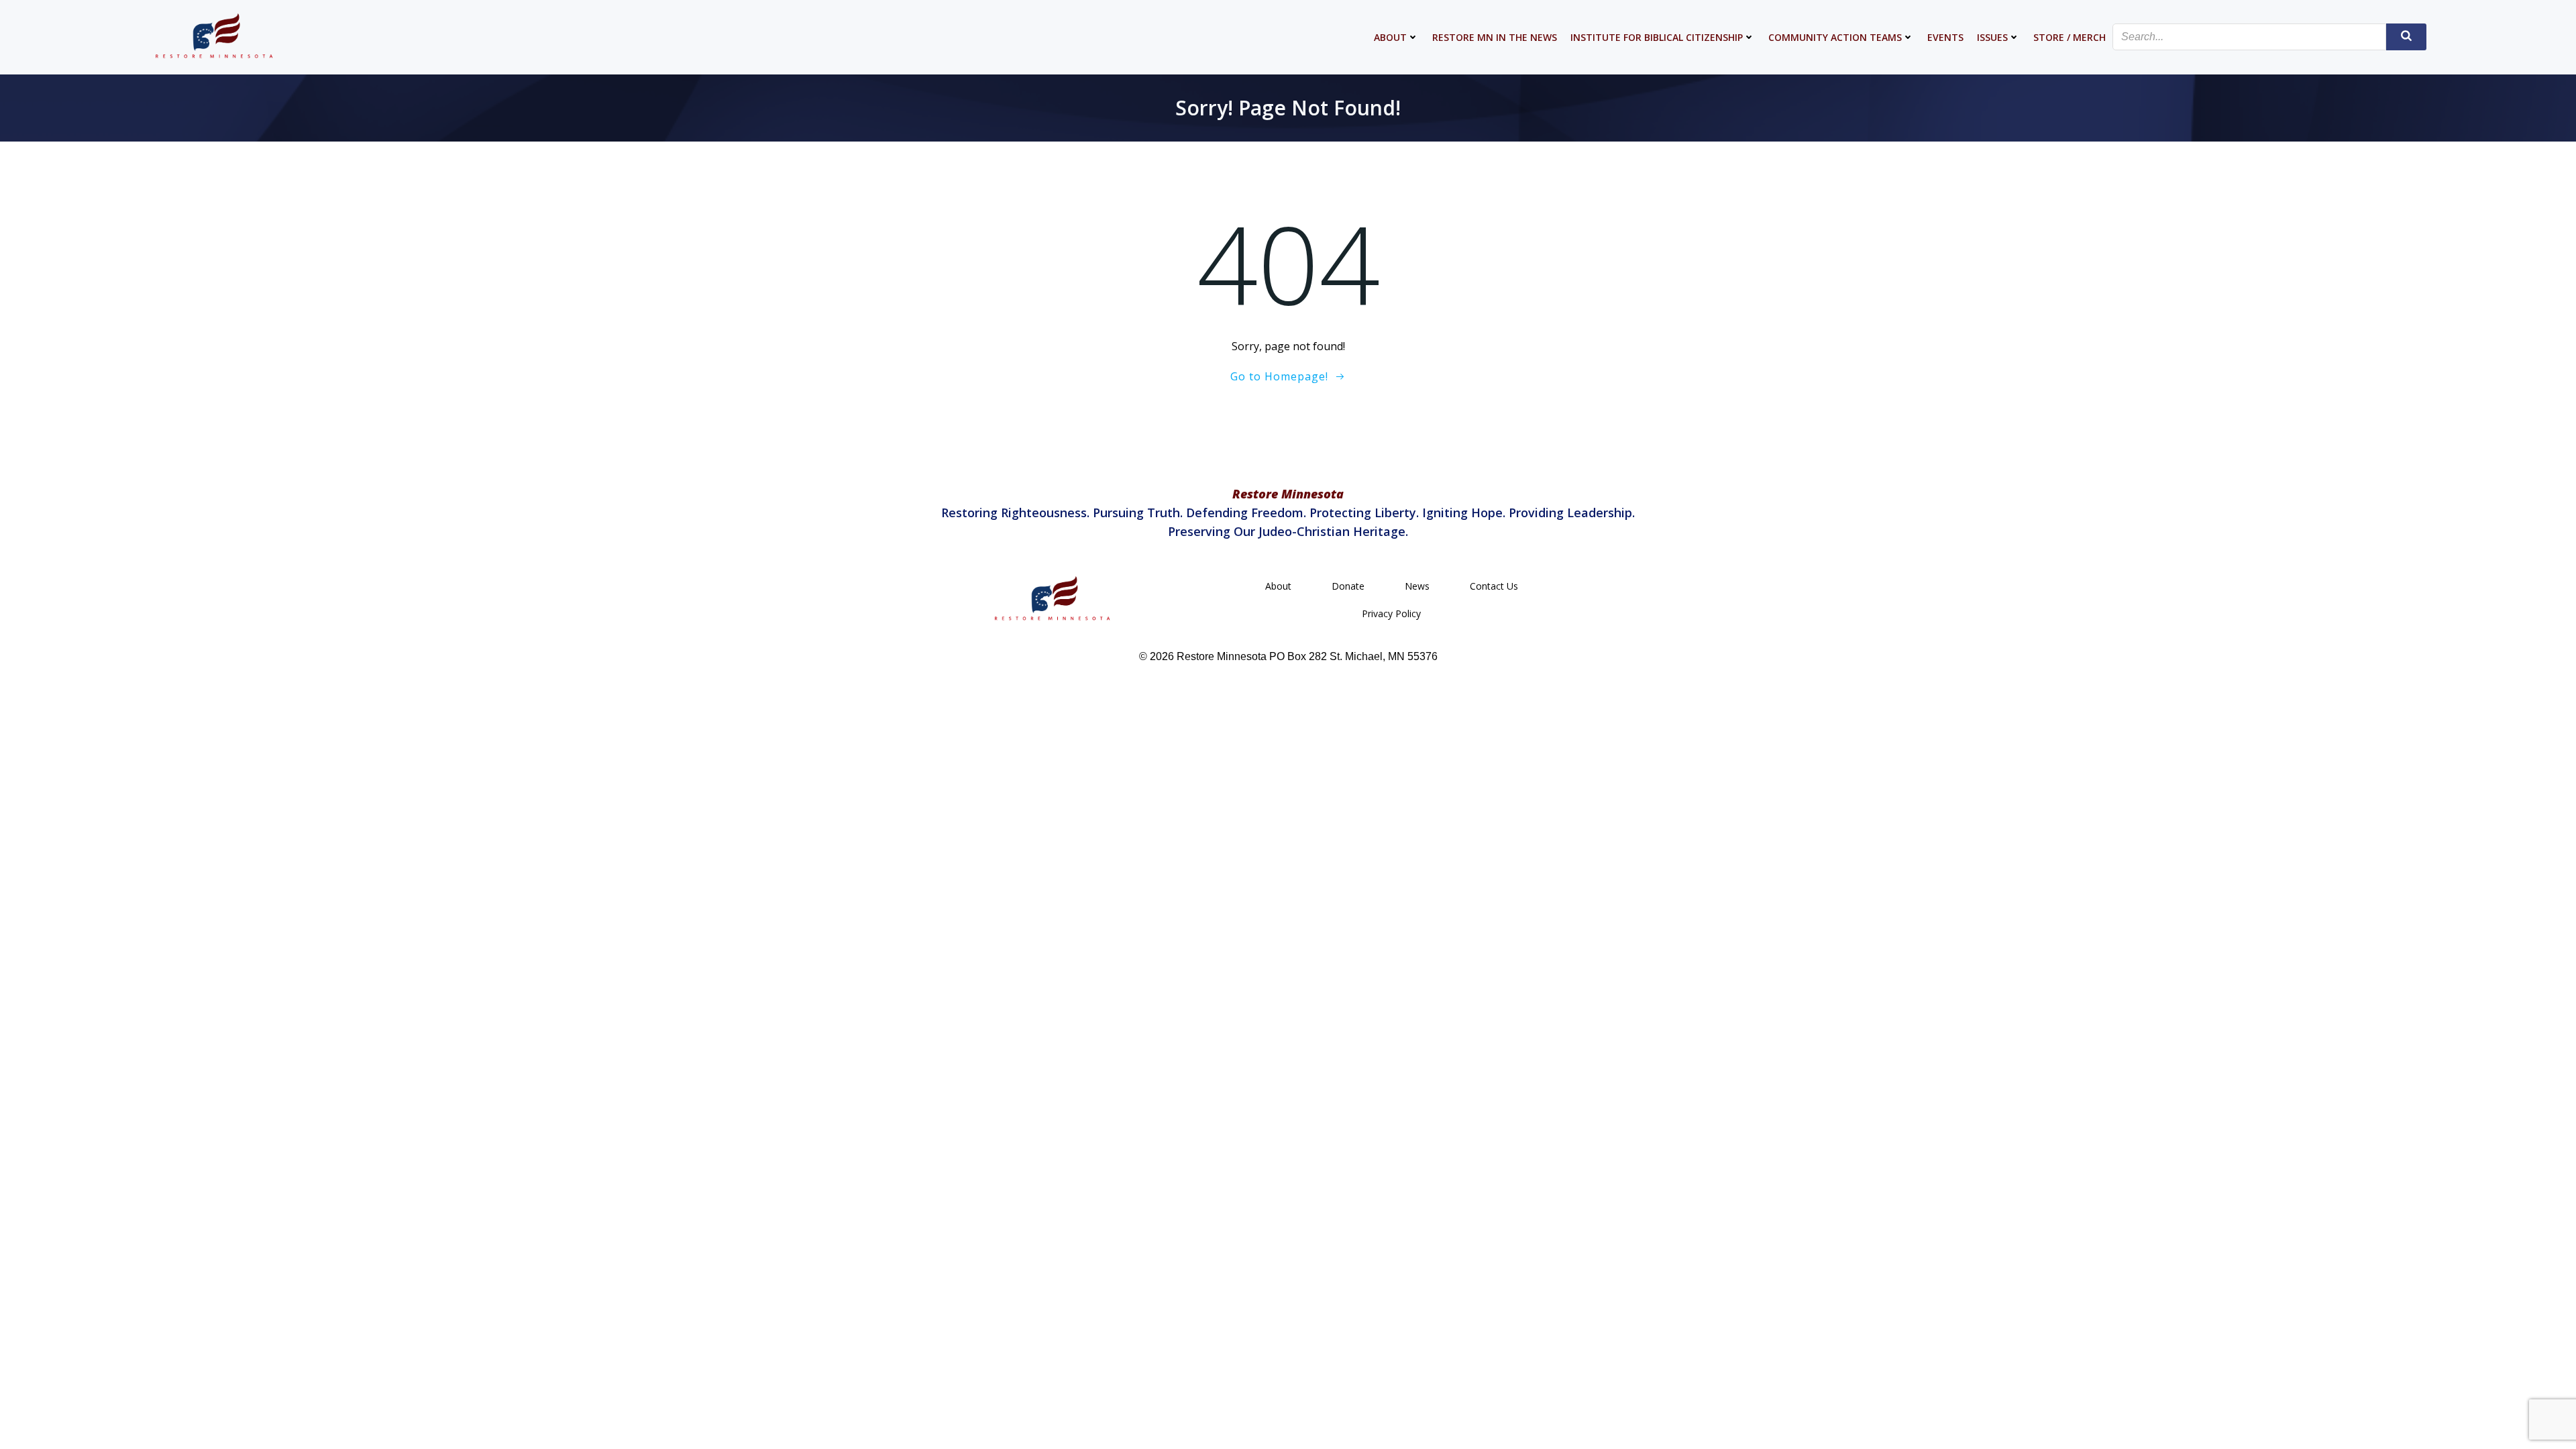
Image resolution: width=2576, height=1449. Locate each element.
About (1390, 37)
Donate (1348, 586)
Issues (1992, 37)
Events (1945, 37)
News (1417, 586)
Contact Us (1494, 586)
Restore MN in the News (1495, 37)
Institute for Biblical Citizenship (1657, 37)
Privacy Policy (1391, 613)
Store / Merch (2070, 37)
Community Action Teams (1835, 37)
